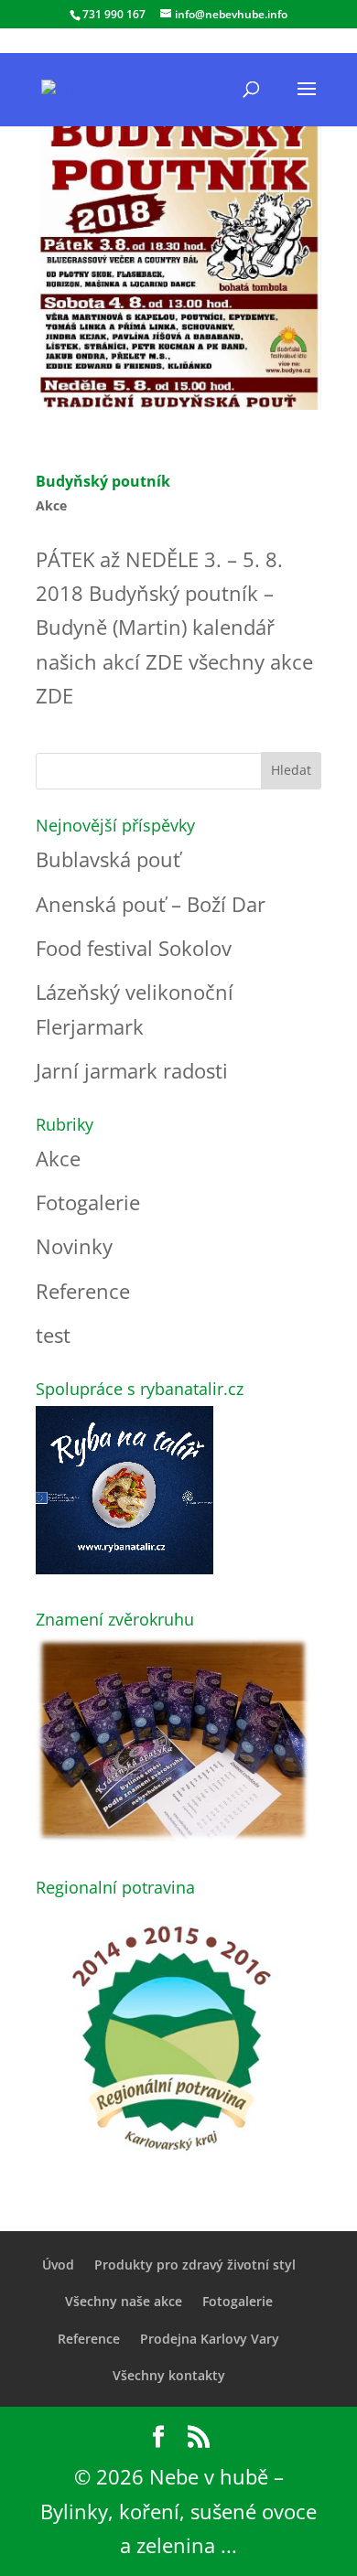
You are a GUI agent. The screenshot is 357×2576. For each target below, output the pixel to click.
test (53, 1335)
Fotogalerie (88, 1202)
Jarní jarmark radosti (132, 1070)
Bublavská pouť (108, 859)
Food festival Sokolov (134, 948)
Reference (83, 1291)
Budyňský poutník (103, 481)
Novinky (74, 1246)
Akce (51, 505)
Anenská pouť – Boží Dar (151, 904)
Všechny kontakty (169, 2375)
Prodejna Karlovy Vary (210, 2339)
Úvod (58, 2265)
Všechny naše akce (124, 2301)
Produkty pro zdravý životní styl (195, 2265)
